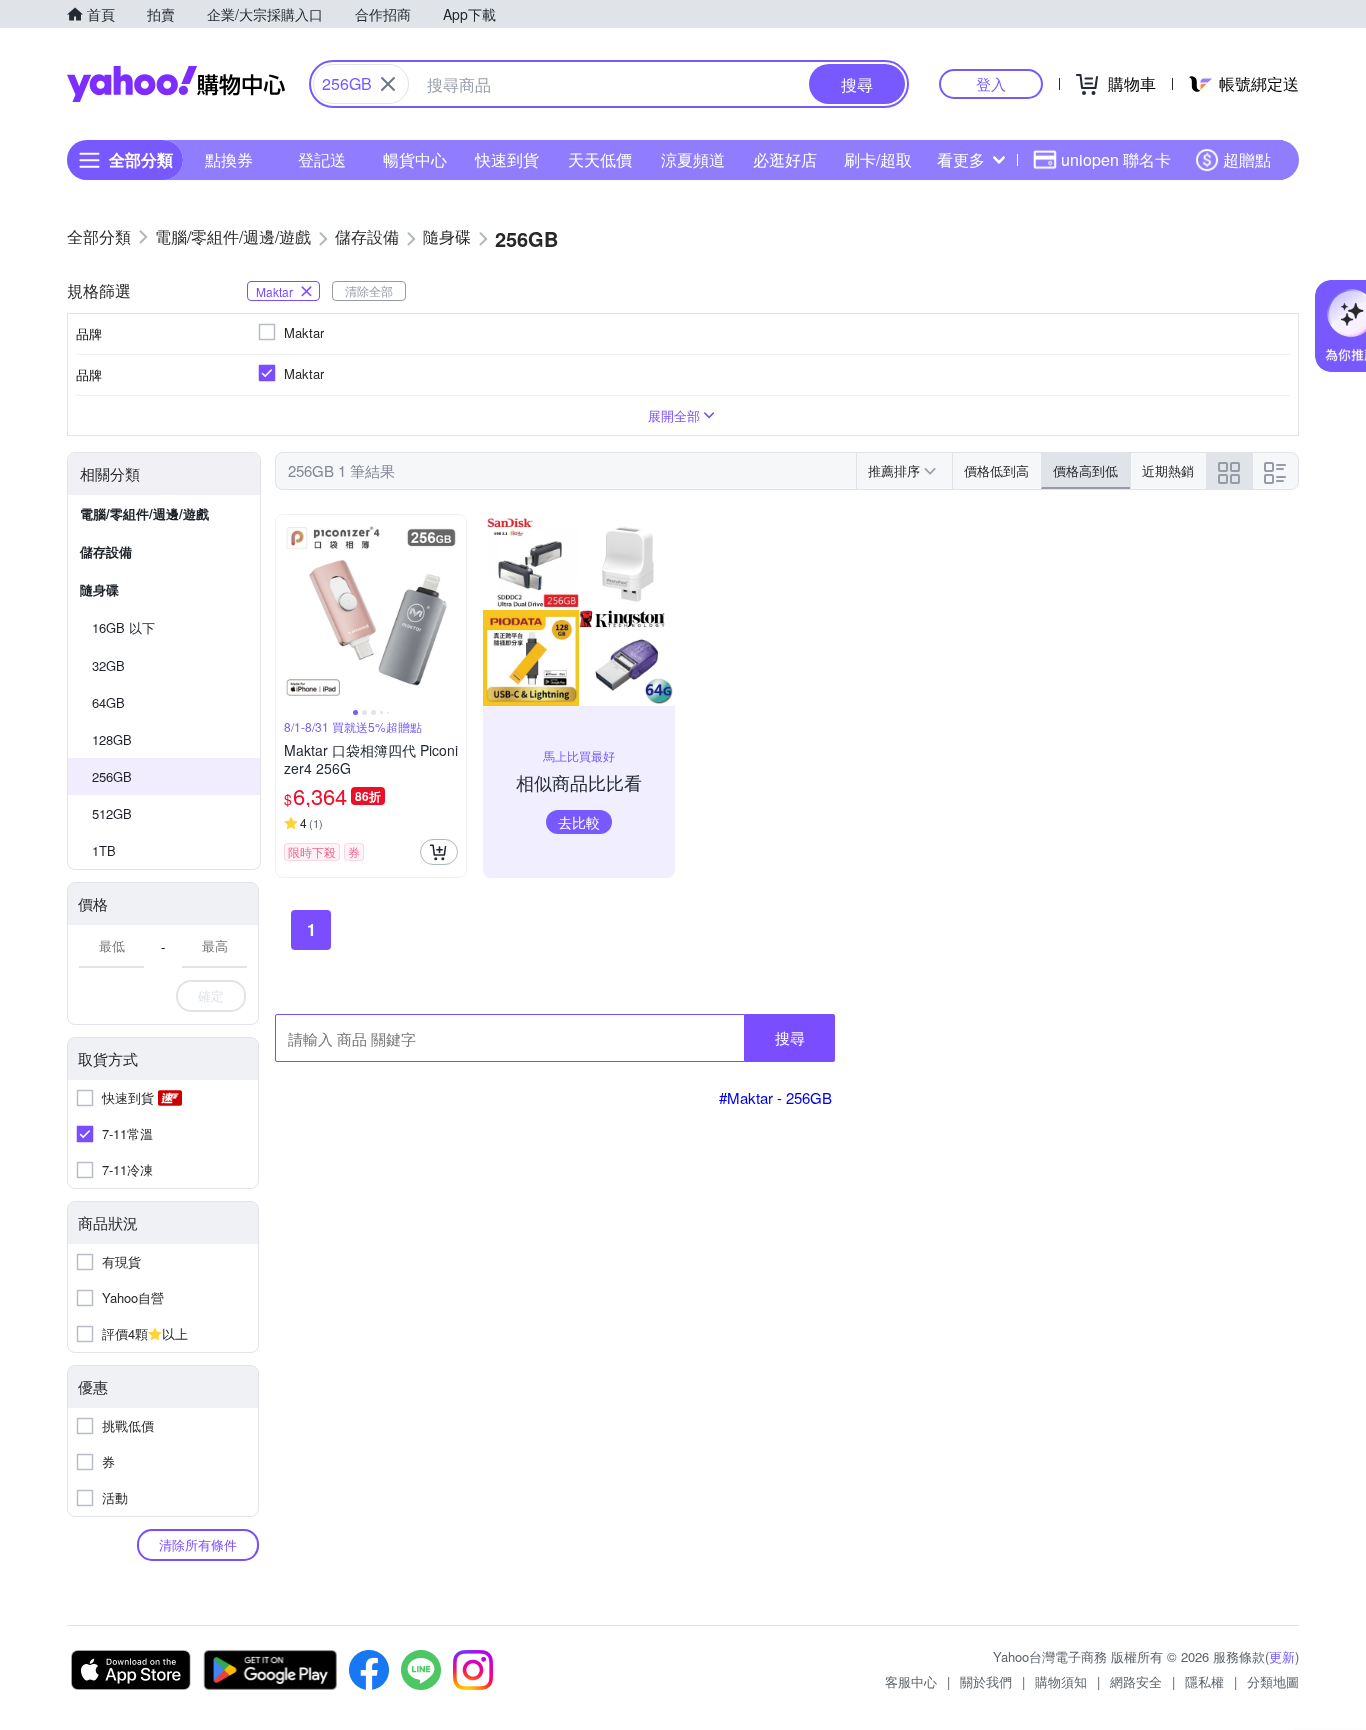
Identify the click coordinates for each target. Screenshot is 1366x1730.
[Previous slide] (289, 610)
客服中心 (911, 1681)
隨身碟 (99, 589)
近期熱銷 (1168, 470)
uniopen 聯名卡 (1116, 159)
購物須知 (1061, 1681)
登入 (991, 83)
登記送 (322, 159)
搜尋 (790, 1037)
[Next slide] (453, 610)
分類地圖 (1273, 1681)
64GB (108, 702)
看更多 (961, 159)
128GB (112, 739)
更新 (1282, 1656)
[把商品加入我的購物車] (439, 852)
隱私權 (1204, 1681)
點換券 (229, 159)
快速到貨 (507, 159)
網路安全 (1136, 1681)
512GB (112, 813)
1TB (104, 850)
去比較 (579, 822)
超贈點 (1247, 159)
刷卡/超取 (878, 159)
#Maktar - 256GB (775, 1097)
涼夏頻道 (693, 159)
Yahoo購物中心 (176, 84)
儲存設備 (106, 551)
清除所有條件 (198, 1544)
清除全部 (369, 290)
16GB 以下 (123, 627)
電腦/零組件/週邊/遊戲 (144, 513)
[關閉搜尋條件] (388, 84)
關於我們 (986, 1681)
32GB (108, 665)
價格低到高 (996, 470)
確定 (211, 995)
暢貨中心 (415, 159)
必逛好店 (785, 159)
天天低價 (600, 159)
